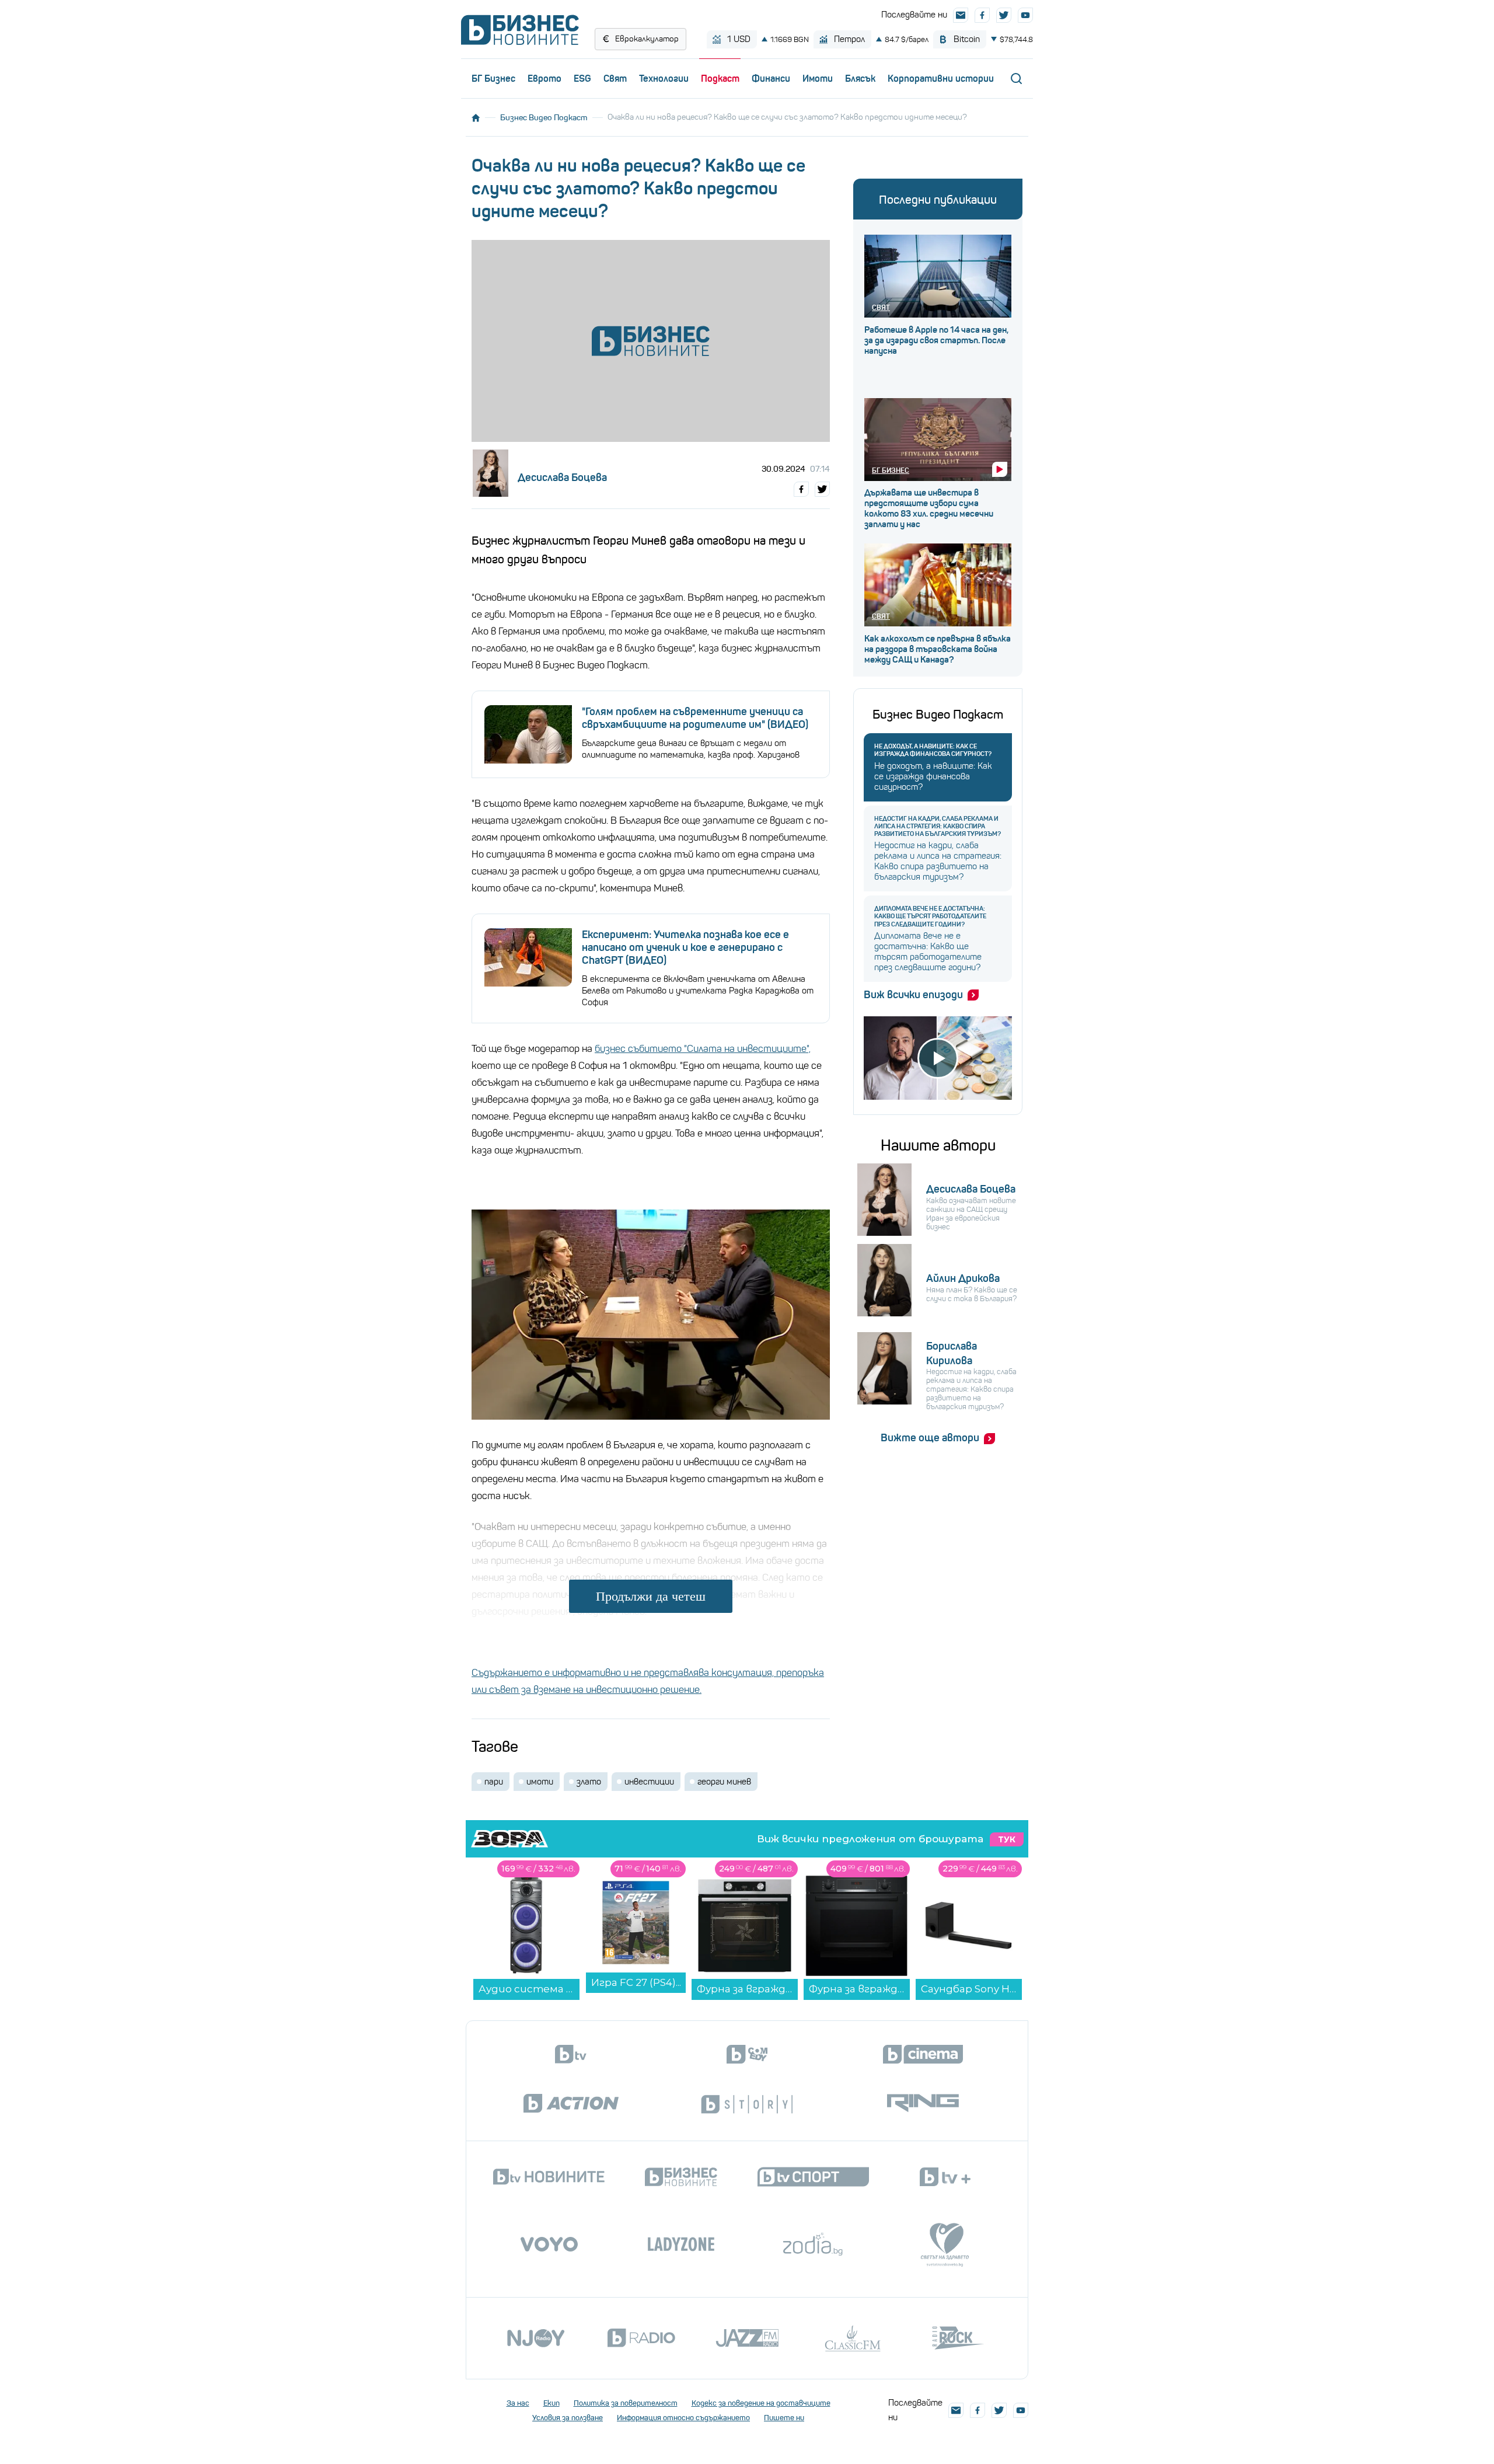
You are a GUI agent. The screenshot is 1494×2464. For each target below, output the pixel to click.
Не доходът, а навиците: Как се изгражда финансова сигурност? (933, 750)
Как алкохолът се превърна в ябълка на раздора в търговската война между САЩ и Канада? (938, 649)
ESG (582, 78)
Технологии (664, 78)
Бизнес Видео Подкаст (544, 117)
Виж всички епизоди (913, 995)
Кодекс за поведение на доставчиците (761, 2403)
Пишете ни (784, 2418)
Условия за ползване (568, 2418)
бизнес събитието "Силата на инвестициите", (703, 1049)
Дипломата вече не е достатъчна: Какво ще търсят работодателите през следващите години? (930, 916)
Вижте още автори (930, 1438)
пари (494, 1782)
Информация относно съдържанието (683, 2418)
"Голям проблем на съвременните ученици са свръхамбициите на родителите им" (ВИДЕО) (695, 718)
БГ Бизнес (493, 78)
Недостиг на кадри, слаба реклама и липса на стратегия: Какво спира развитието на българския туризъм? (938, 826)
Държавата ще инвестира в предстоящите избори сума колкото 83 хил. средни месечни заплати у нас (929, 508)
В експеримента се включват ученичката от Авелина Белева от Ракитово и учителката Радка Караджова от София (698, 991)
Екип (551, 2403)
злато (589, 1782)
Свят (615, 78)
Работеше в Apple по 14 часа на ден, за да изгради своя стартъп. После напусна (936, 340)
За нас (518, 2403)
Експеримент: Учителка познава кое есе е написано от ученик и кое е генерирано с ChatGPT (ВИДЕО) (685, 947)
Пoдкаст (720, 78)
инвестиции (649, 1782)
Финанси (771, 78)
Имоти (818, 78)
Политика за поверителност (626, 2403)
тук (1007, 1839)
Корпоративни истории (941, 78)
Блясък (860, 78)
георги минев (724, 1782)
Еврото (544, 78)
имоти (540, 1782)
